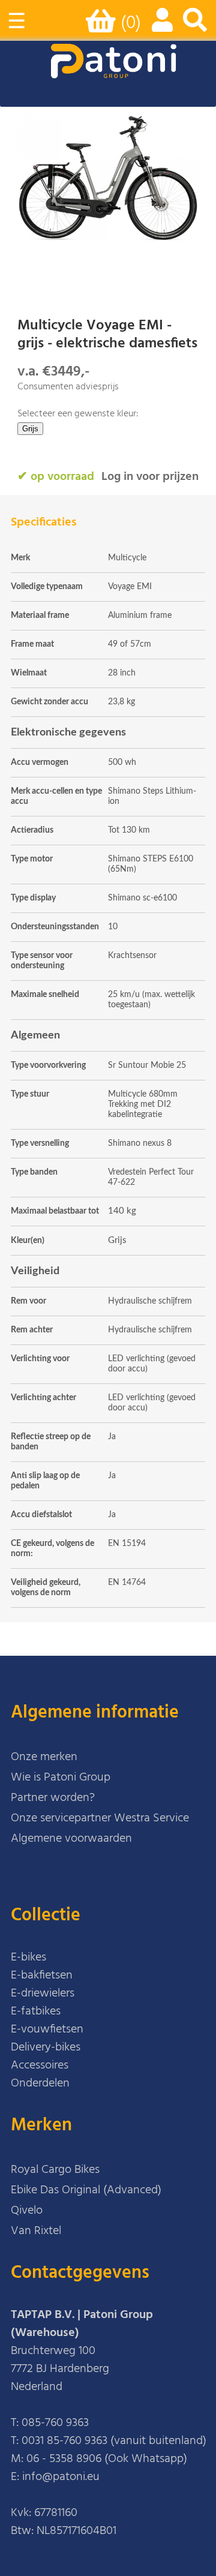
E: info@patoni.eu (55, 2477)
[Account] (160, 26)
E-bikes (28, 1957)
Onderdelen (40, 2083)
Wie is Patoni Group (61, 1778)
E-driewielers (43, 1993)
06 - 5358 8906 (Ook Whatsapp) (107, 2459)
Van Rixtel (36, 2231)
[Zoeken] (195, 26)
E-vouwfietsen (47, 2029)
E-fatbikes (36, 2011)
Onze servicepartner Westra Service (100, 1818)
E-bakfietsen (42, 1975)
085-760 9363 (55, 2423)
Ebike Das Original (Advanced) (86, 2190)
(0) (131, 23)
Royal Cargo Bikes (55, 2170)
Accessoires (40, 2065)
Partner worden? (53, 1798)
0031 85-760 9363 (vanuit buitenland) (114, 2441)
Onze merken (44, 1757)
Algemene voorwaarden (71, 1839)
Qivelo (27, 2211)
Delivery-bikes (46, 2047)
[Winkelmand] (103, 26)
